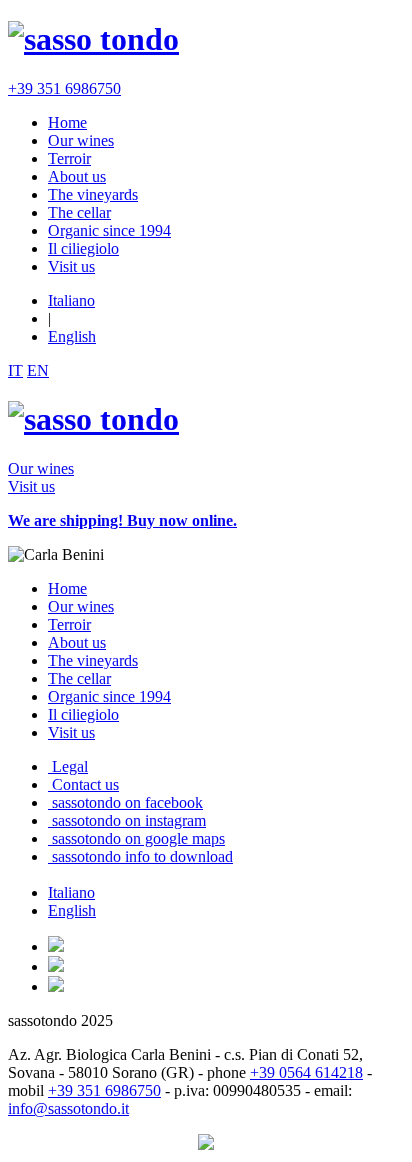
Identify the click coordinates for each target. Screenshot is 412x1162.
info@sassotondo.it (68, 1108)
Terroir (69, 158)
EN (38, 370)
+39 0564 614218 (306, 1072)
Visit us (71, 266)
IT (15, 370)
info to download (142, 856)
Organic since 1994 (109, 230)
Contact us (83, 784)
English (72, 336)
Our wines (81, 140)
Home (67, 122)
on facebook (127, 802)
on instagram (129, 820)
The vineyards (93, 194)
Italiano (71, 300)
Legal (68, 766)
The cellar (79, 212)
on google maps (138, 838)
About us (77, 176)
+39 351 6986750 (64, 88)
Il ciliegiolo (83, 248)
